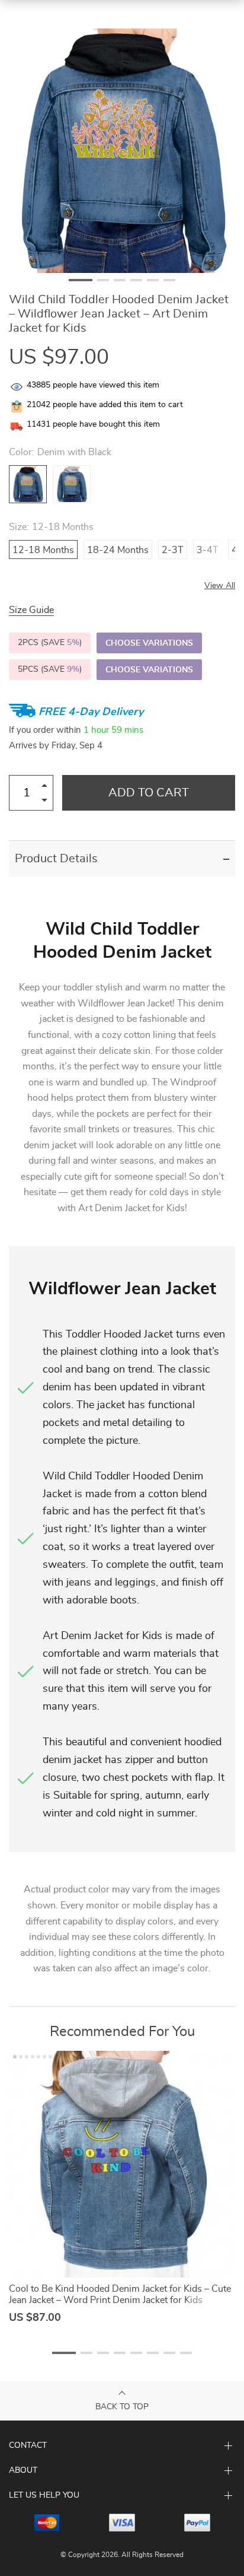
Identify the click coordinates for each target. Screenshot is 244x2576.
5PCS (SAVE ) (50, 669)
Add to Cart (149, 793)
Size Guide (31, 610)
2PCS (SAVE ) (50, 643)
